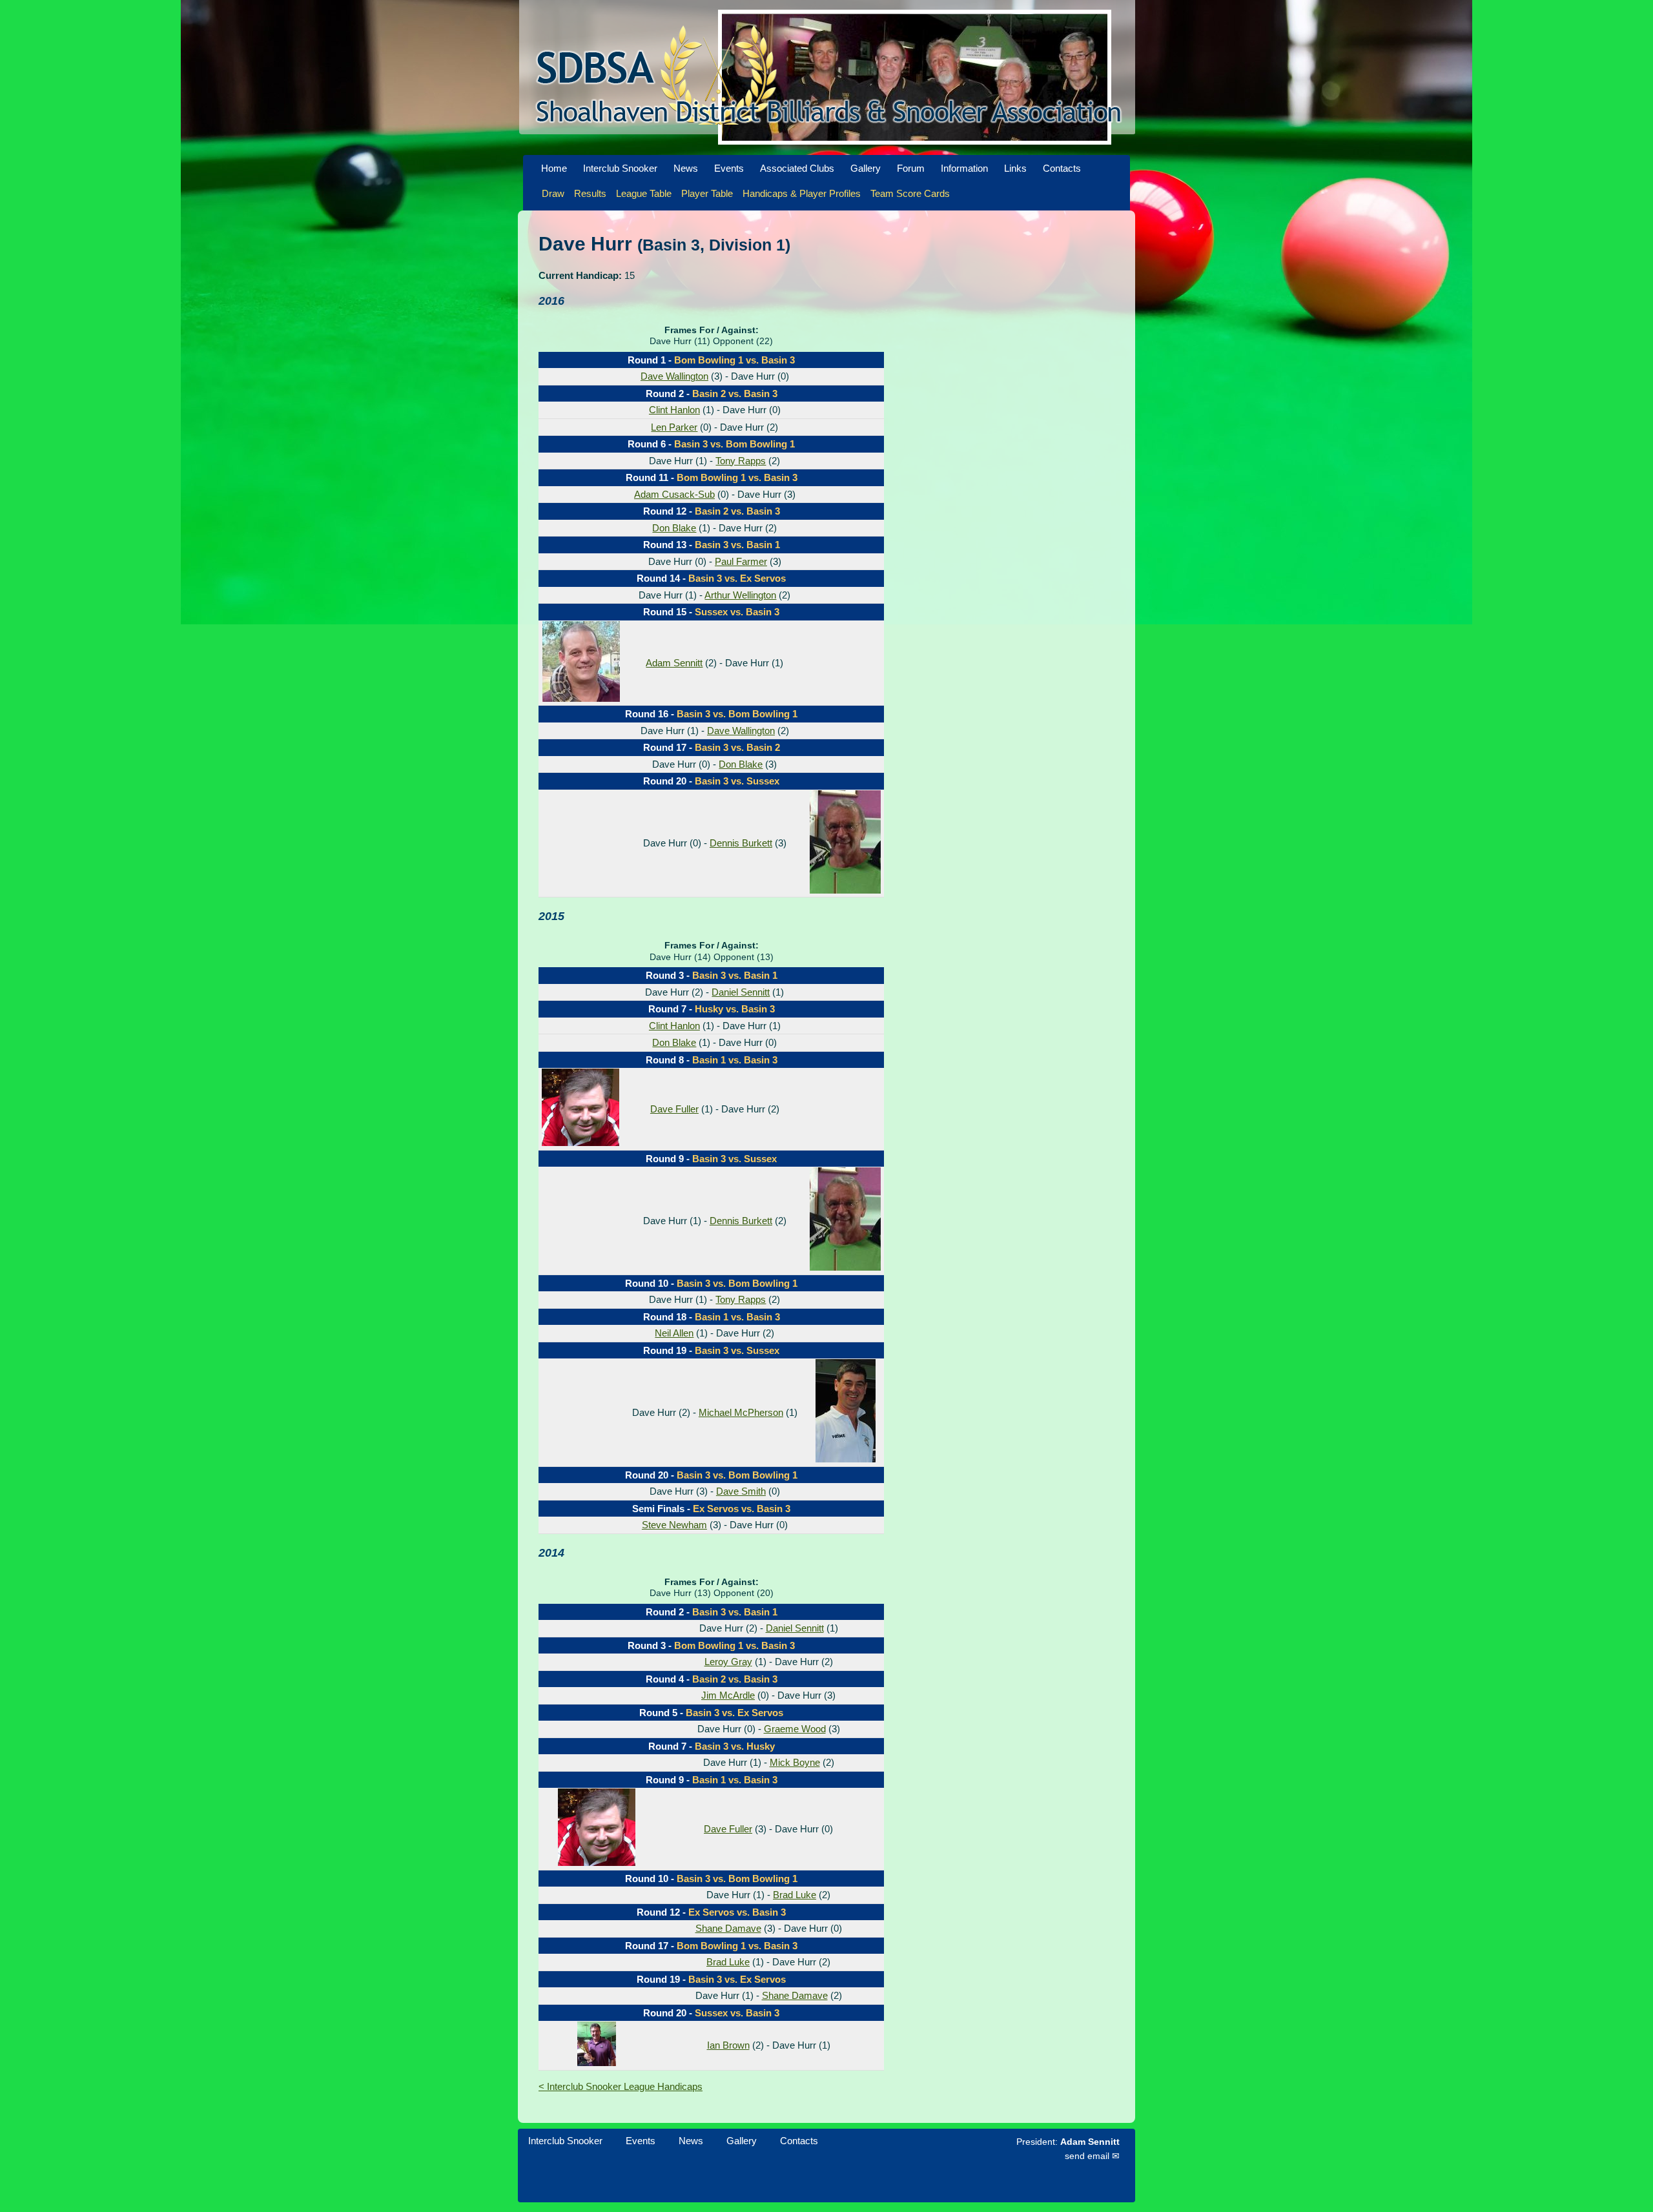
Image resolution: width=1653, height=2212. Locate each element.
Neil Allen (674, 1333)
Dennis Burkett (741, 843)
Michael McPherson (741, 1412)
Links (1015, 168)
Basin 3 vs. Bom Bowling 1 (734, 444)
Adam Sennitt (674, 663)
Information (964, 168)
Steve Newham (674, 1525)
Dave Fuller (674, 1109)
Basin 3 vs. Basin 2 (737, 747)
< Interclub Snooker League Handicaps (621, 2086)
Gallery (866, 168)
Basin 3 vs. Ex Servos (737, 578)
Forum (911, 168)
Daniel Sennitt (741, 992)
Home (554, 168)
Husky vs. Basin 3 (735, 1009)
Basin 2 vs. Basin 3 (735, 394)
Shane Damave (728, 1928)
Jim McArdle (728, 1695)
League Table (644, 193)
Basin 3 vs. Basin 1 (737, 545)
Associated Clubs (797, 168)
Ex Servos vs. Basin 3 (742, 1509)
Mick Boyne (795, 1762)
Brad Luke (795, 1895)
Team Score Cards (910, 193)
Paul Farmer (741, 561)
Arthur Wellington (740, 595)
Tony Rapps (741, 461)
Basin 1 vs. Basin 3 (735, 1060)
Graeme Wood (795, 1729)
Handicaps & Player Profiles (802, 193)
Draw (553, 193)
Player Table (707, 193)
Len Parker (674, 427)
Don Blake (674, 528)
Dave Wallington (674, 376)
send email (1087, 2156)
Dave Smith (741, 1491)
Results (590, 193)
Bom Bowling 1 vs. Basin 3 (734, 360)
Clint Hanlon (674, 410)
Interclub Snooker (620, 168)
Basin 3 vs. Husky (735, 1746)
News (686, 168)
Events (729, 168)
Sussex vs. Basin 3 (737, 612)
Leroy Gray (728, 1662)
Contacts (1062, 168)
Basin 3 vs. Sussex (737, 781)
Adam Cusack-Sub (674, 494)
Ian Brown (728, 2045)
